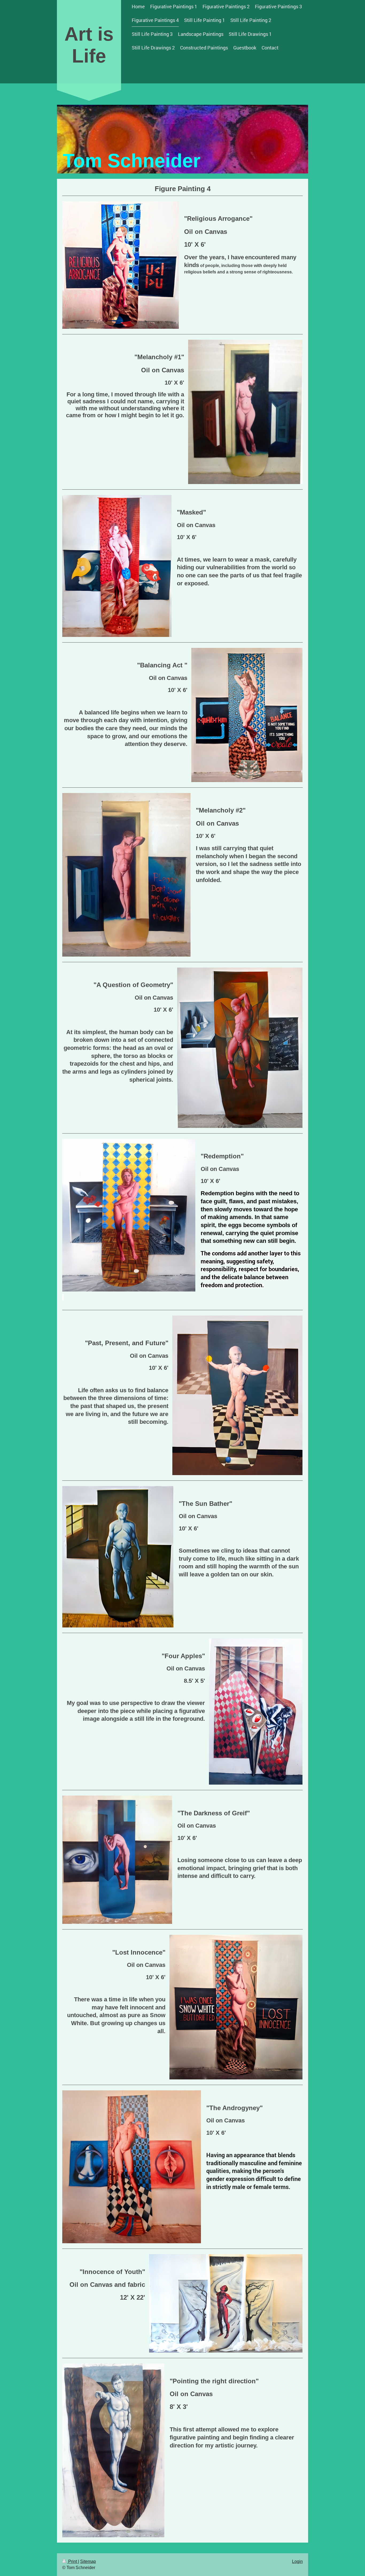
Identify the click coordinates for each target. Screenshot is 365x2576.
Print (73, 2561)
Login (297, 2561)
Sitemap (88, 2561)
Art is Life (89, 45)
